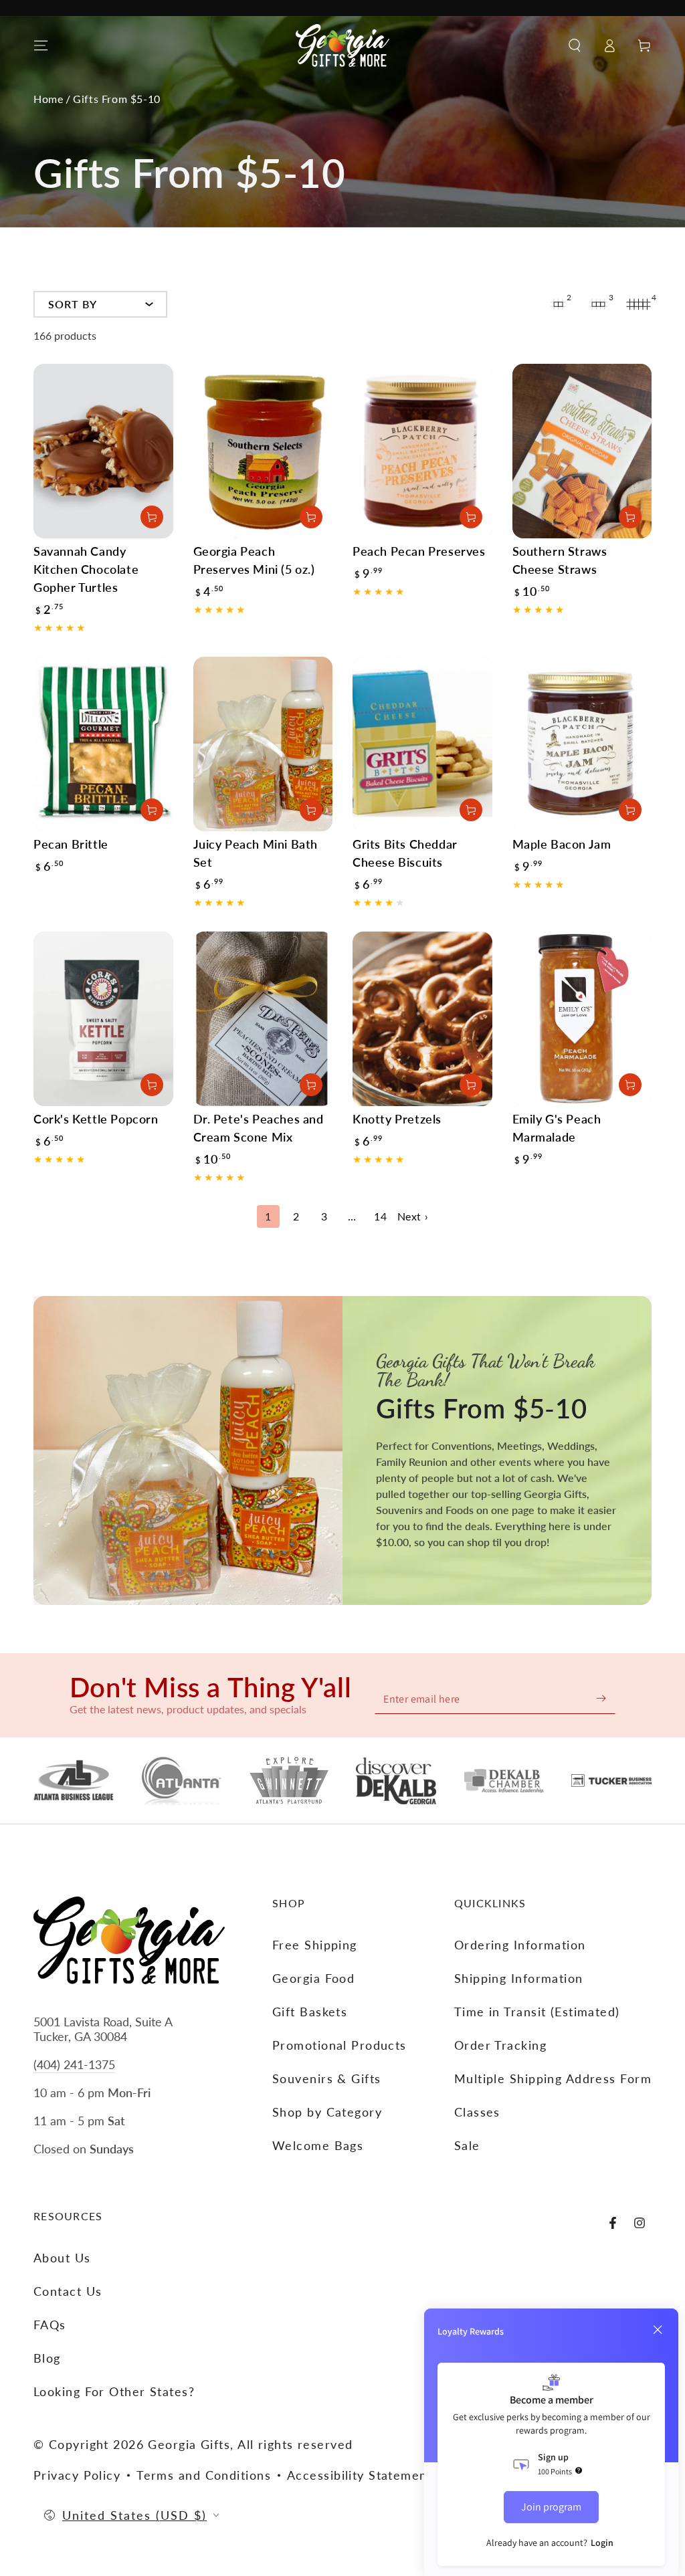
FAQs (50, 2325)
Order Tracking (500, 2045)
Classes (477, 2112)
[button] (575, 45)
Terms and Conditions (204, 2475)
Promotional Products (339, 2045)
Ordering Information (520, 1945)
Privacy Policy (77, 2475)
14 (380, 1216)
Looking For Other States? (114, 2391)
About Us (62, 2258)
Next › (413, 1216)
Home (48, 99)
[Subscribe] (601, 1698)
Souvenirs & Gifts (326, 2078)
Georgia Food (313, 1978)
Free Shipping (315, 1945)
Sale (467, 2145)
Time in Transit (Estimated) (537, 2012)
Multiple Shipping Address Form (553, 2078)
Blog (47, 2358)
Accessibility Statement (360, 2475)
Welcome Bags (318, 2145)
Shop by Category (327, 2112)
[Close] (658, 2330)
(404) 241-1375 (74, 2064)
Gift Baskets (310, 2012)
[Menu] (41, 45)
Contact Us (68, 2291)
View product (471, 1085)
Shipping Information (519, 1978)
